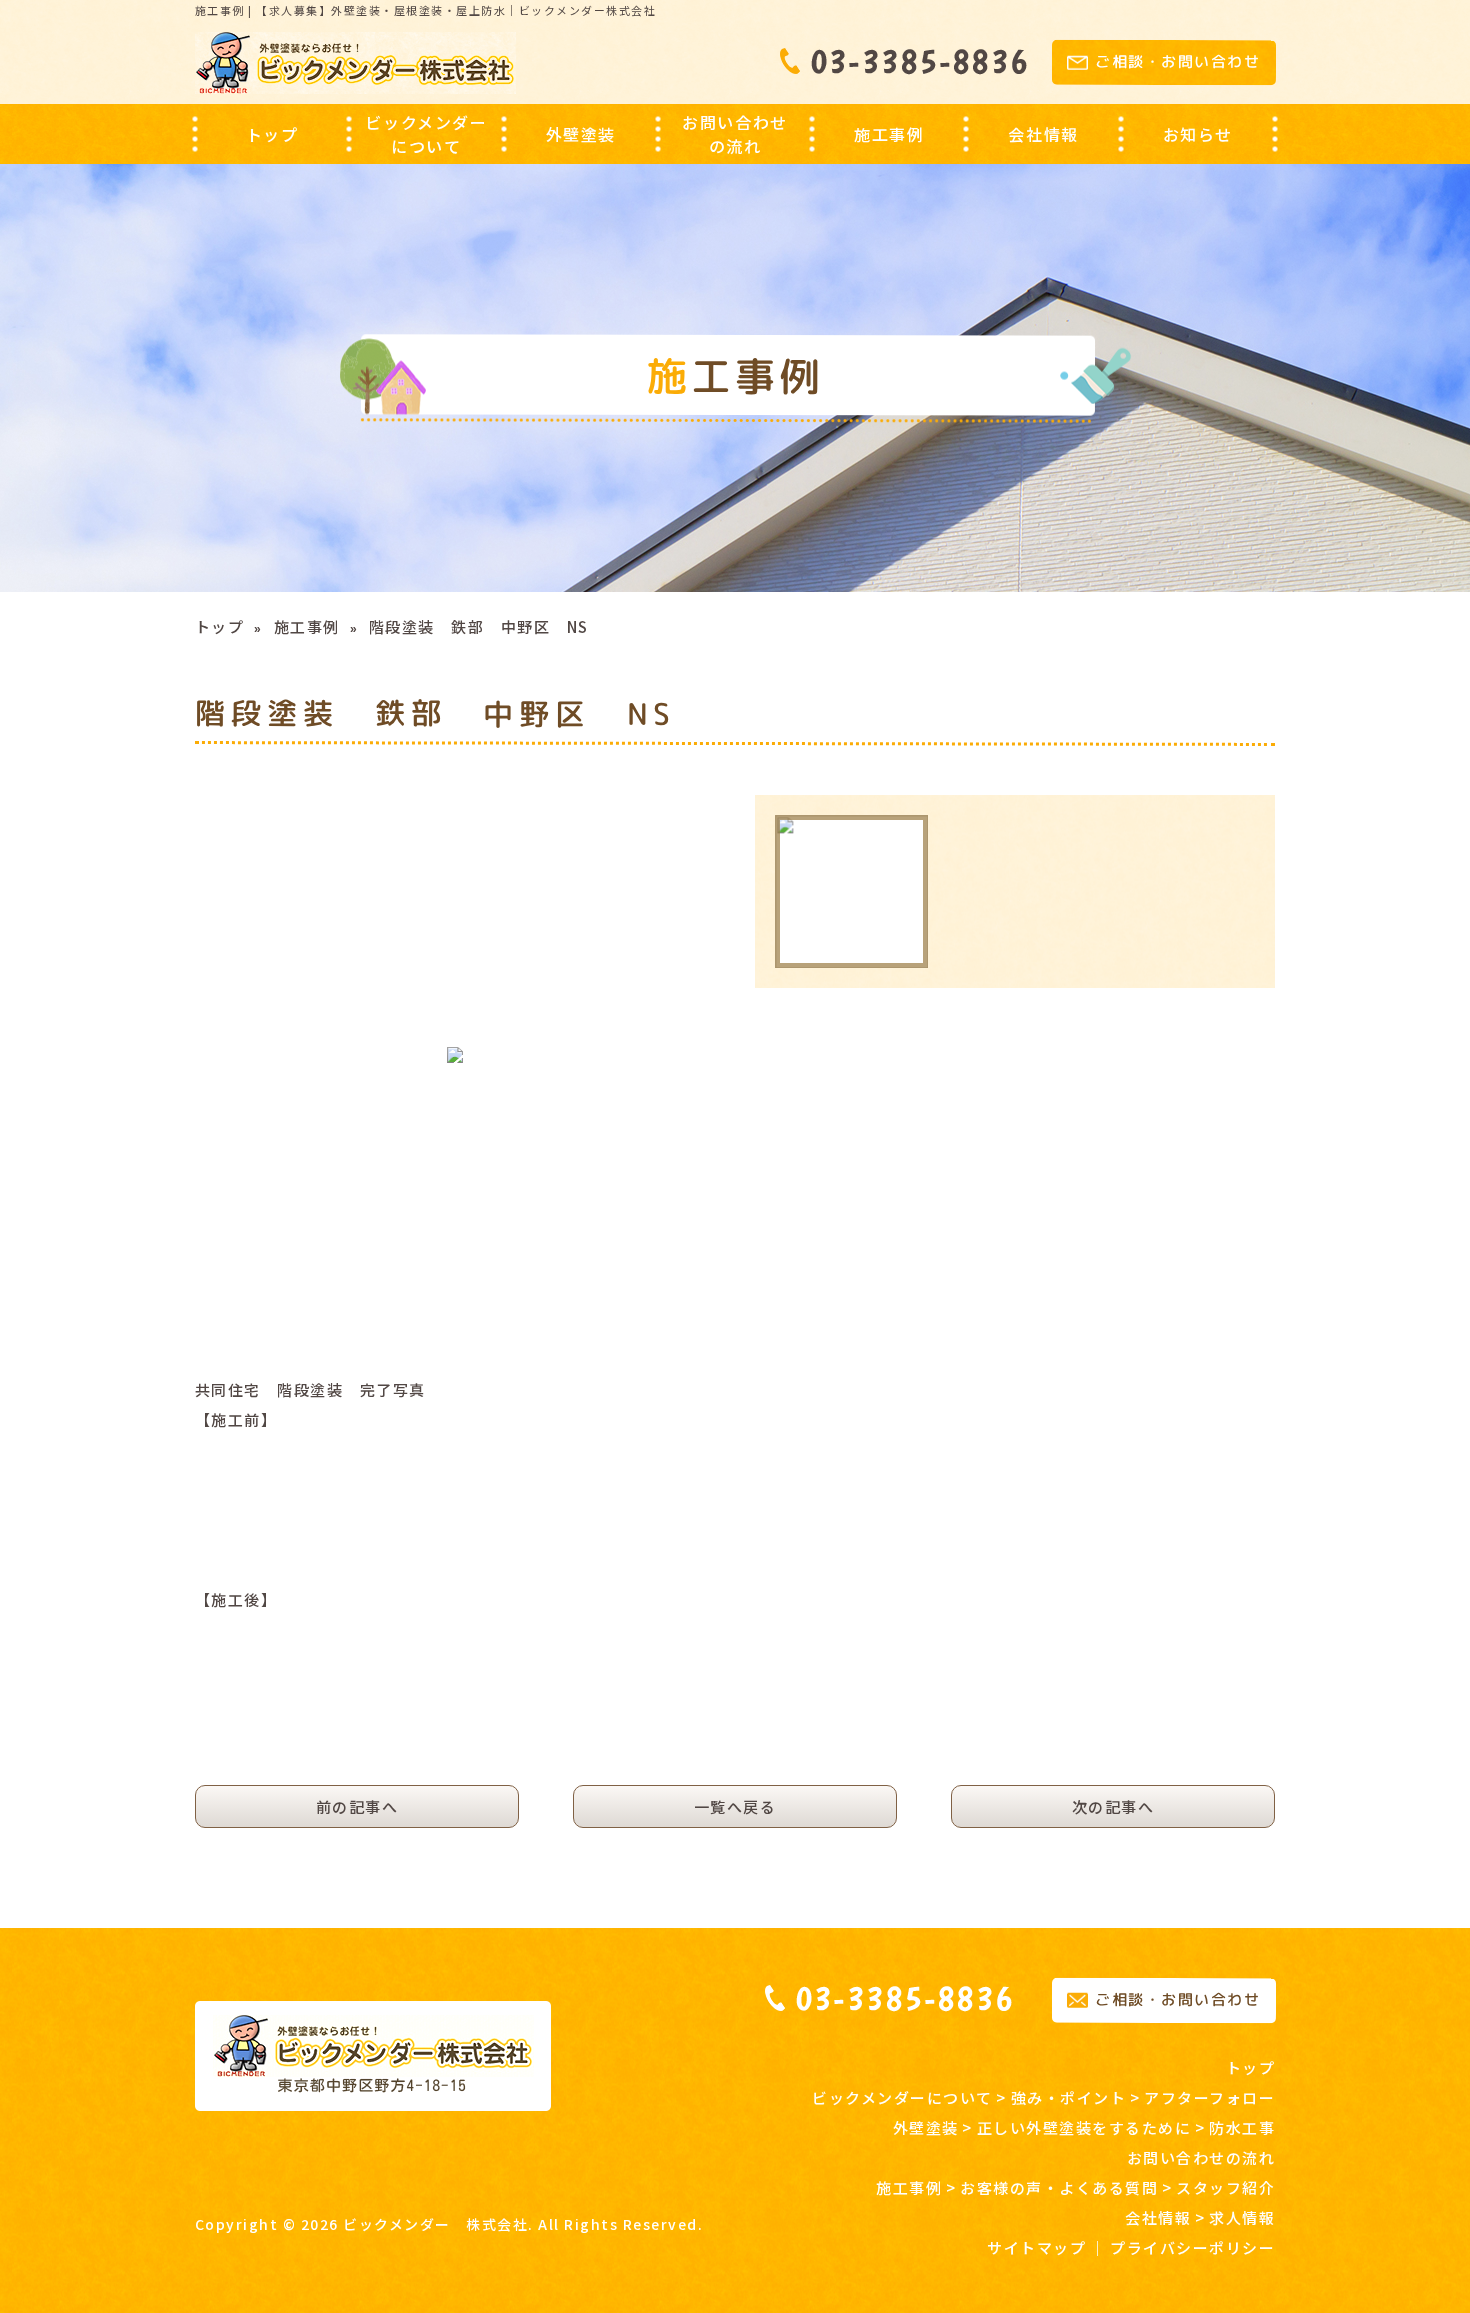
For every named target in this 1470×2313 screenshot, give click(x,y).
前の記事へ (357, 1806)
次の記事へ (1113, 1806)
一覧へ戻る (735, 1806)
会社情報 (1158, 2217)
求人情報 (1242, 2217)
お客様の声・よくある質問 (1059, 2187)
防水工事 (1242, 2127)
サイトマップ (1036, 2247)
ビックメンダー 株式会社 (435, 2224)
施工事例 (307, 626)
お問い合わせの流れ (735, 134)
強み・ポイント (1069, 2097)
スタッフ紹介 (1225, 2187)
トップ (272, 134)
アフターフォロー (1209, 2097)
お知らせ (1198, 134)
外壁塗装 (926, 2127)
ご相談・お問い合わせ (1177, 62)
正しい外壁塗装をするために (1084, 2127)
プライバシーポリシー (1192, 2247)
